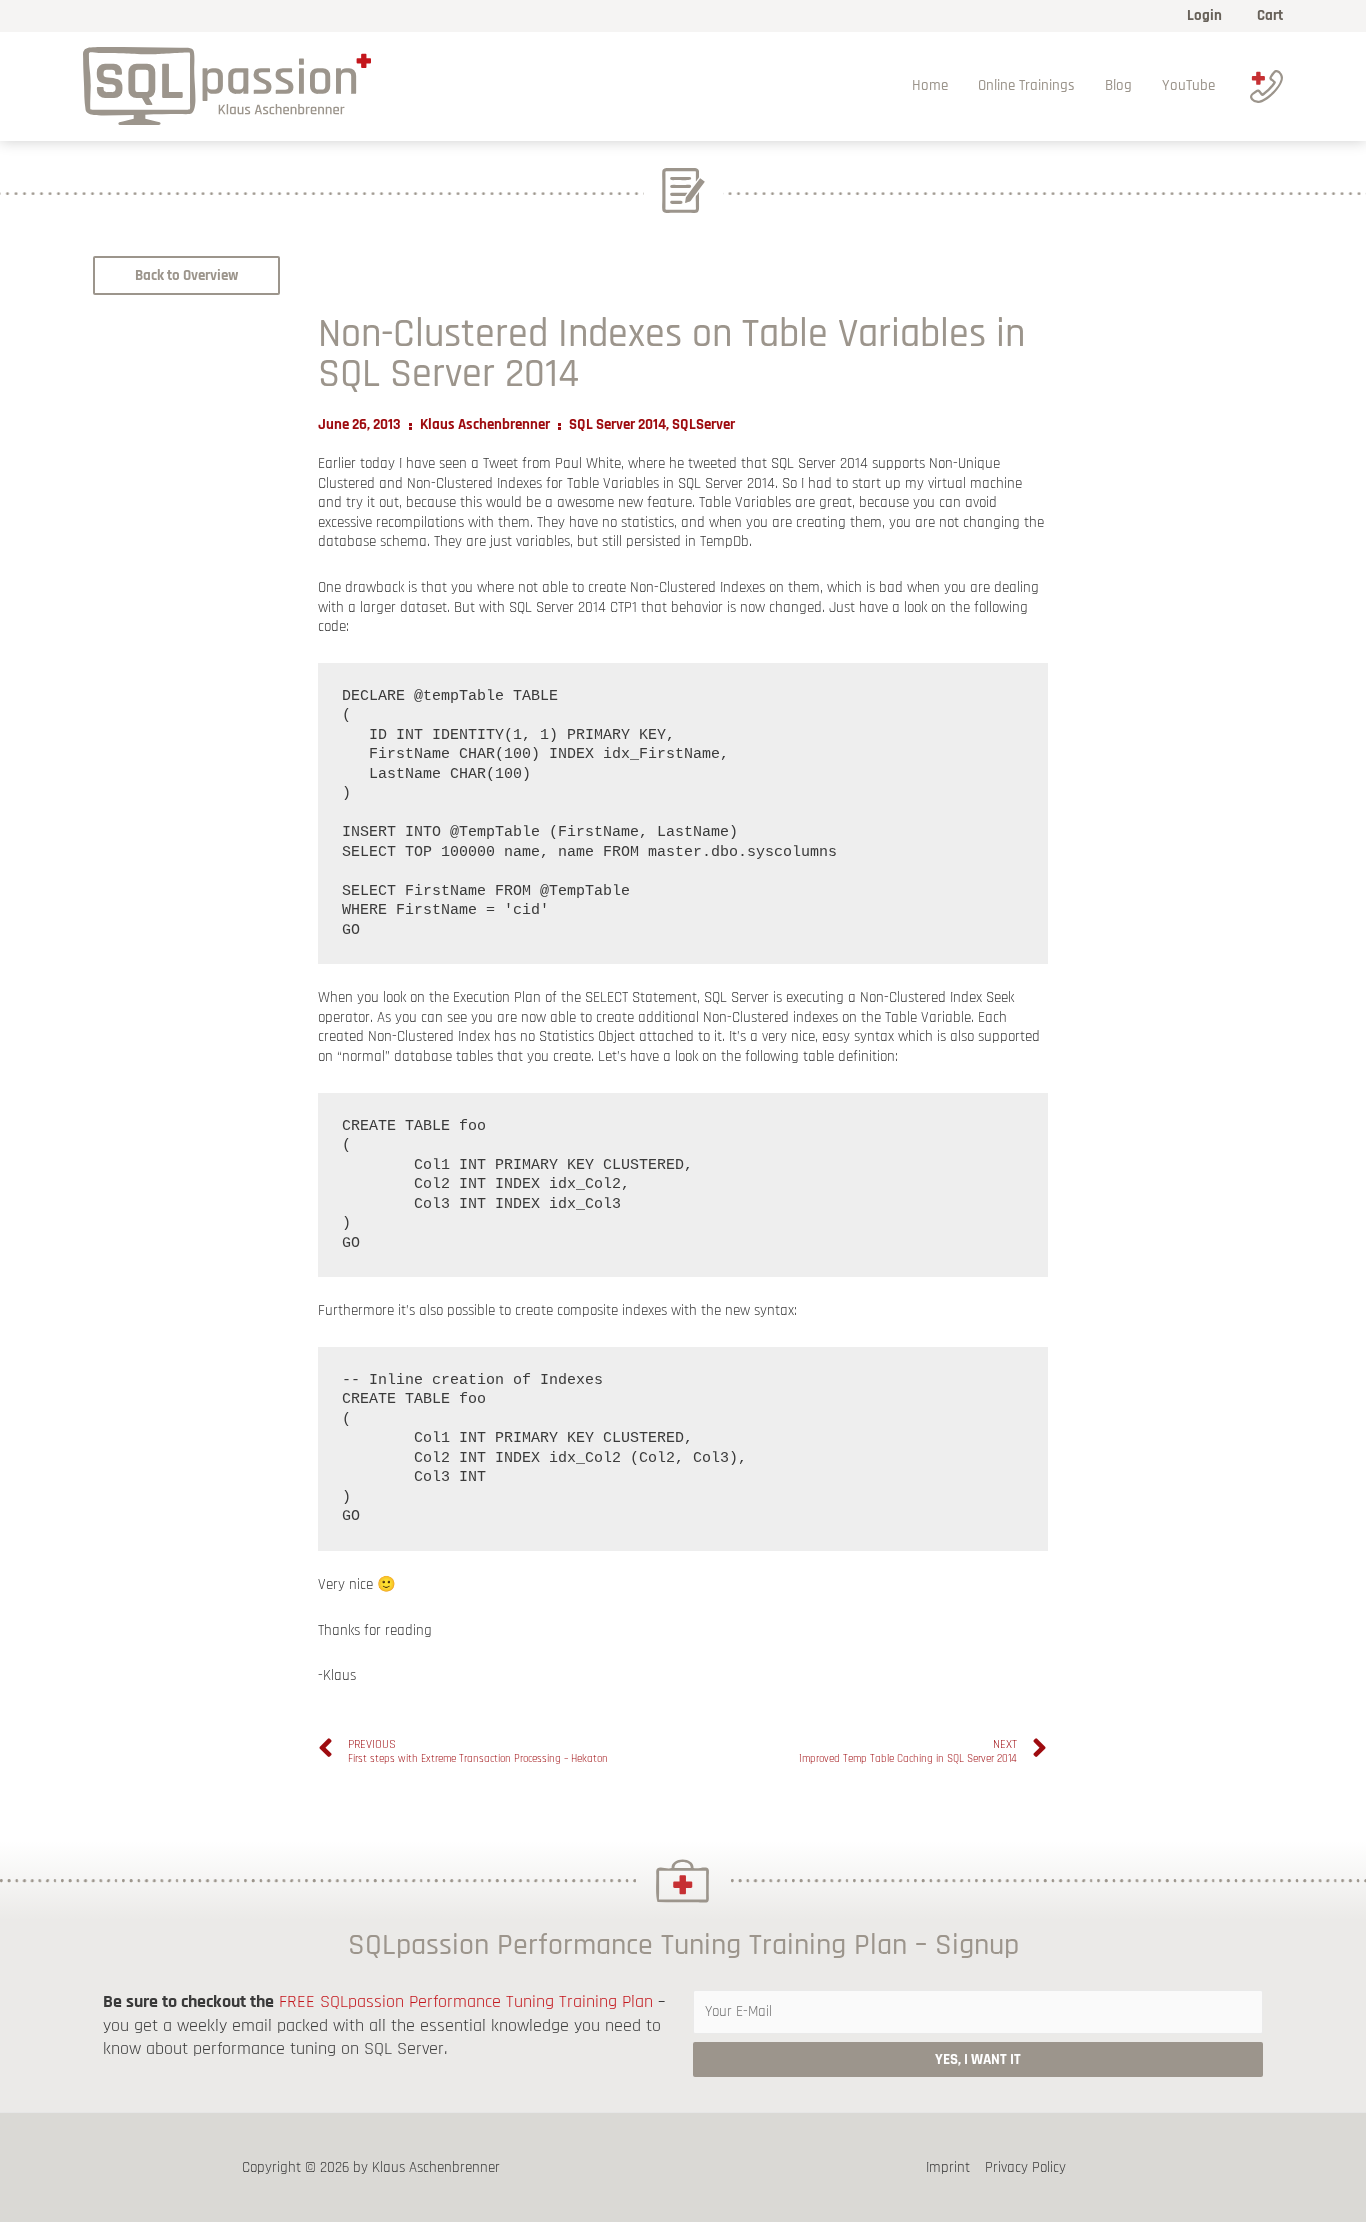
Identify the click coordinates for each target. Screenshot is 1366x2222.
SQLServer (703, 424)
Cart (1270, 15)
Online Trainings (1026, 85)
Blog (1118, 85)
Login (1204, 15)
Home (930, 85)
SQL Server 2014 (617, 424)
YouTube (1188, 85)
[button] (186, 275)
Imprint (948, 2167)
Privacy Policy (1025, 2167)
